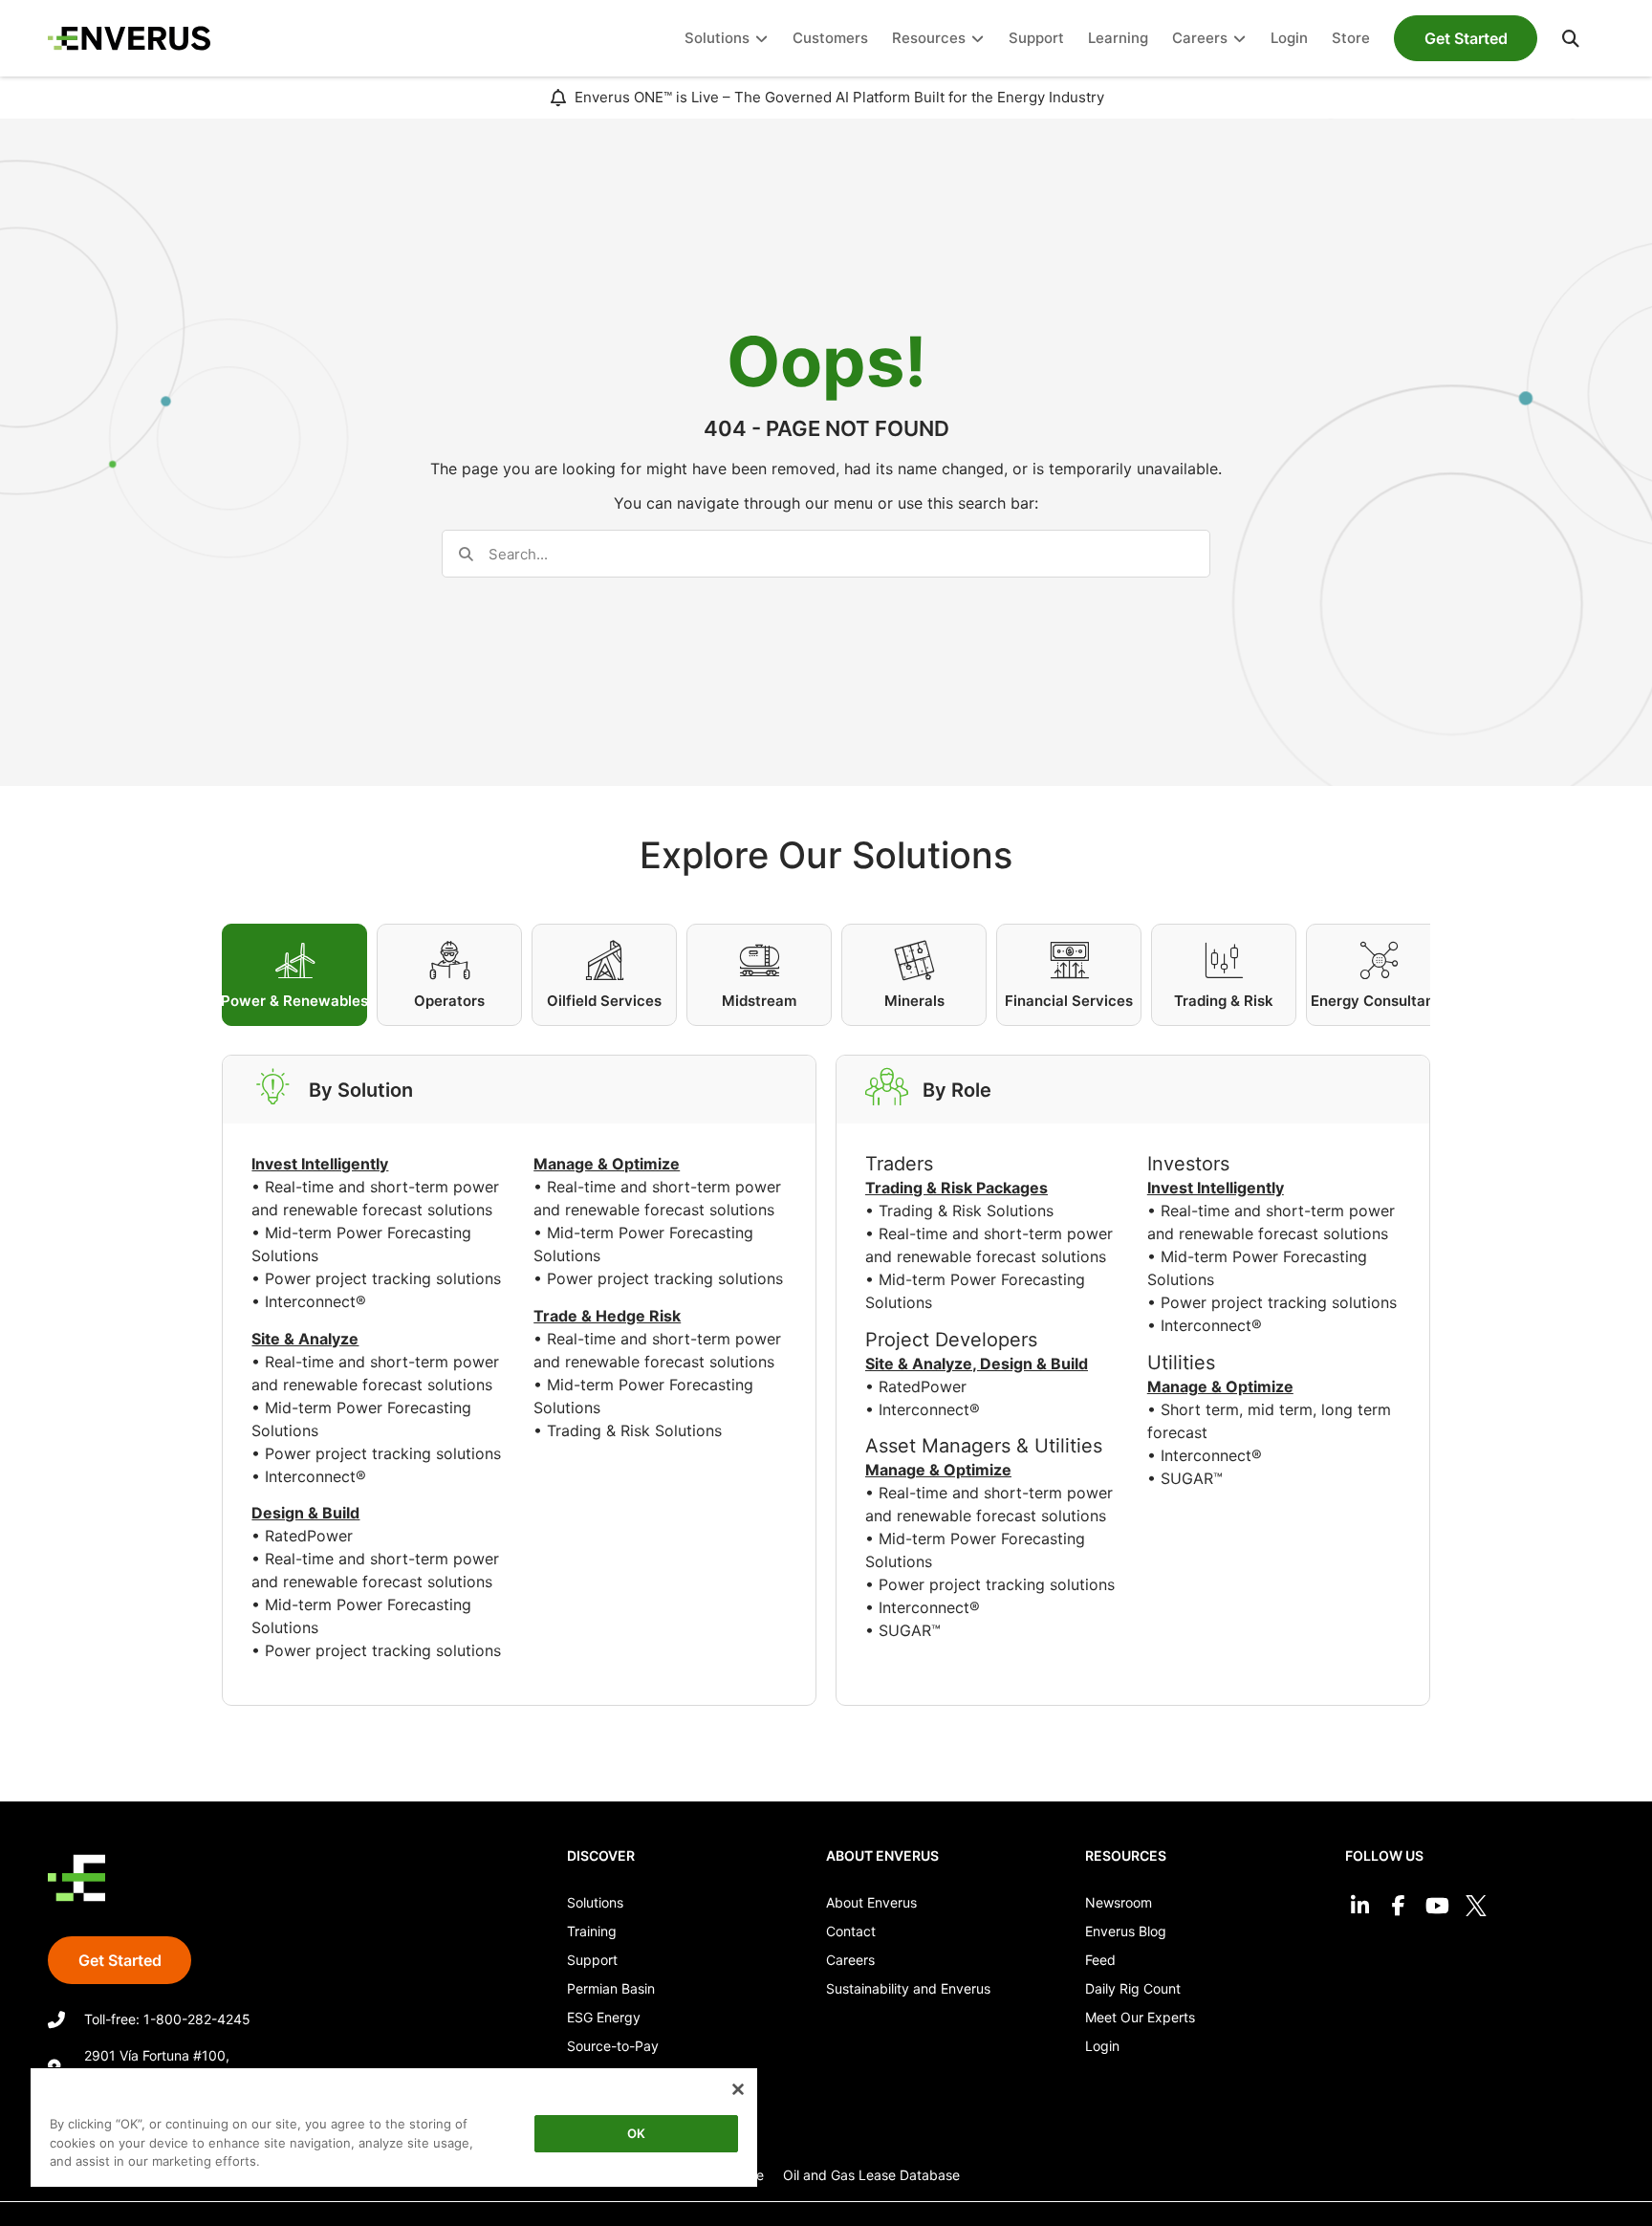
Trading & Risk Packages (956, 1188)
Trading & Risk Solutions (634, 1430)
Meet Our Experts (1140, 2017)
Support (592, 1960)
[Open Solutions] (761, 39)
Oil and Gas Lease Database (871, 2175)
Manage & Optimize (938, 1470)
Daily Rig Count (1133, 1988)
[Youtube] (1437, 1906)
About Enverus (871, 1902)
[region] (394, 2131)
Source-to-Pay (613, 2046)
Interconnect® (315, 1301)
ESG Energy (604, 2017)
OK (636, 2133)
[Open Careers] (1239, 39)
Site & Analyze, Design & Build (977, 1364)
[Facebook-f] (1398, 1906)
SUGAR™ (910, 1630)
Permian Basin (611, 1988)
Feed (1100, 1960)
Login (1102, 2046)
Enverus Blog (1126, 1931)
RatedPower (309, 1536)
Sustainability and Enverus (908, 1988)
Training (592, 1931)
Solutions (595, 1902)
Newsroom (1119, 1902)
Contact (851, 1931)
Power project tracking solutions (383, 1278)
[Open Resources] (978, 39)
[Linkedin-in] (1360, 1906)
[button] (1571, 38)
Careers (850, 1960)
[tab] (294, 975)
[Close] (738, 2089)
